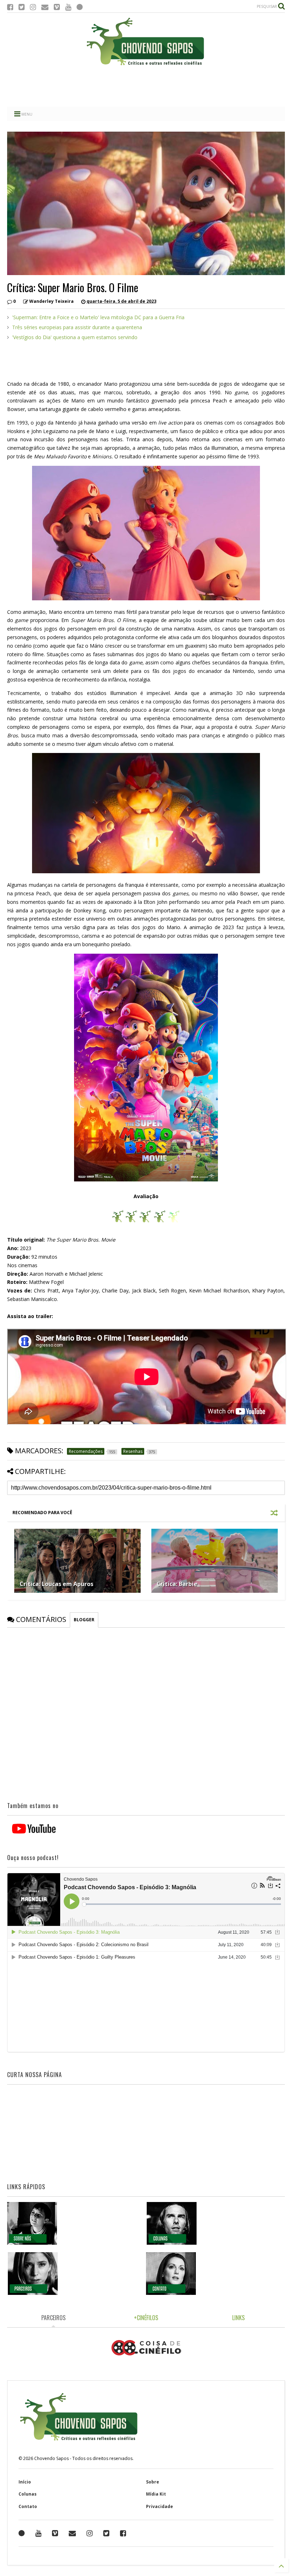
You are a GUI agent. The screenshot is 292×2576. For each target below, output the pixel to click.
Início (25, 2482)
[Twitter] (22, 7)
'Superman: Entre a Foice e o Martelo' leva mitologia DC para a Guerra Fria (98, 317)
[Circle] (80, 7)
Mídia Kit (156, 2494)
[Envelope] (45, 7)
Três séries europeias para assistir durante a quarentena (77, 327)
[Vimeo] (57, 7)
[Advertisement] (146, 87)
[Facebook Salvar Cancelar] (123, 2533)
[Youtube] (68, 7)
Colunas (28, 2494)
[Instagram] (33, 7)
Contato (28, 2506)
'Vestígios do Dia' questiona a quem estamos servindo (75, 337)
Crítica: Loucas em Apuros (56, 1584)
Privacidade (160, 2506)
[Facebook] (10, 7)
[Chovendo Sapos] (146, 66)
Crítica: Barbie (177, 1584)
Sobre (153, 2482)
